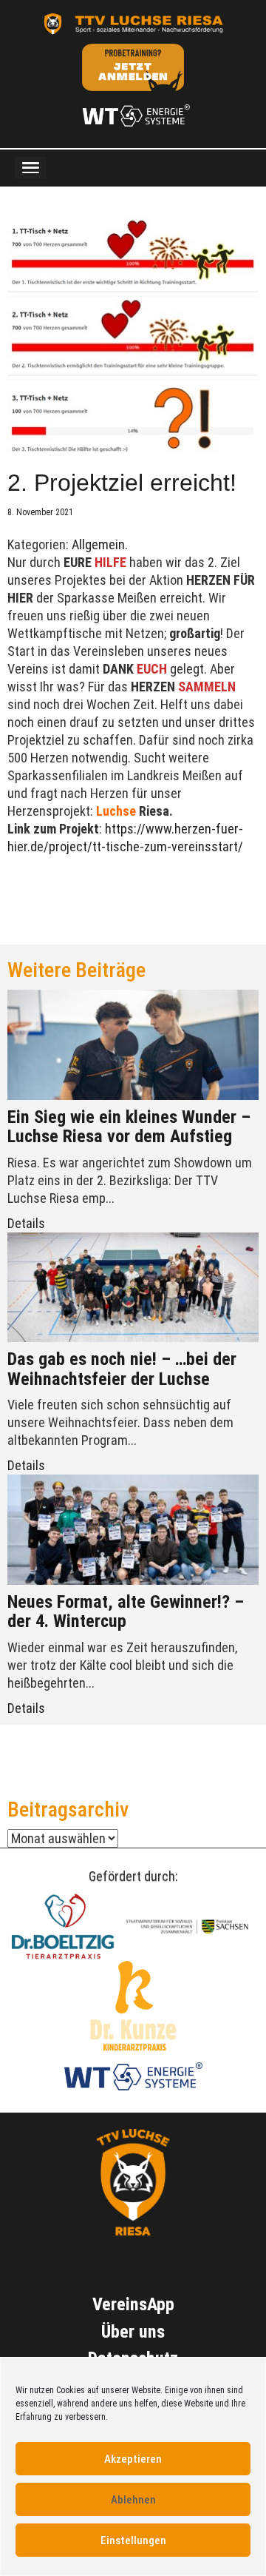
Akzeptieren (133, 2459)
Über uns (133, 2332)
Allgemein (98, 544)
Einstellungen (133, 2540)
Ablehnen (133, 2500)
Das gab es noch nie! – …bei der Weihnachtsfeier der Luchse (122, 1369)
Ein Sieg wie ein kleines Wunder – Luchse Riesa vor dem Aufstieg (129, 1127)
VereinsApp (133, 2304)
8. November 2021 (40, 512)
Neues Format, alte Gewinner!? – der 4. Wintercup (126, 1611)
